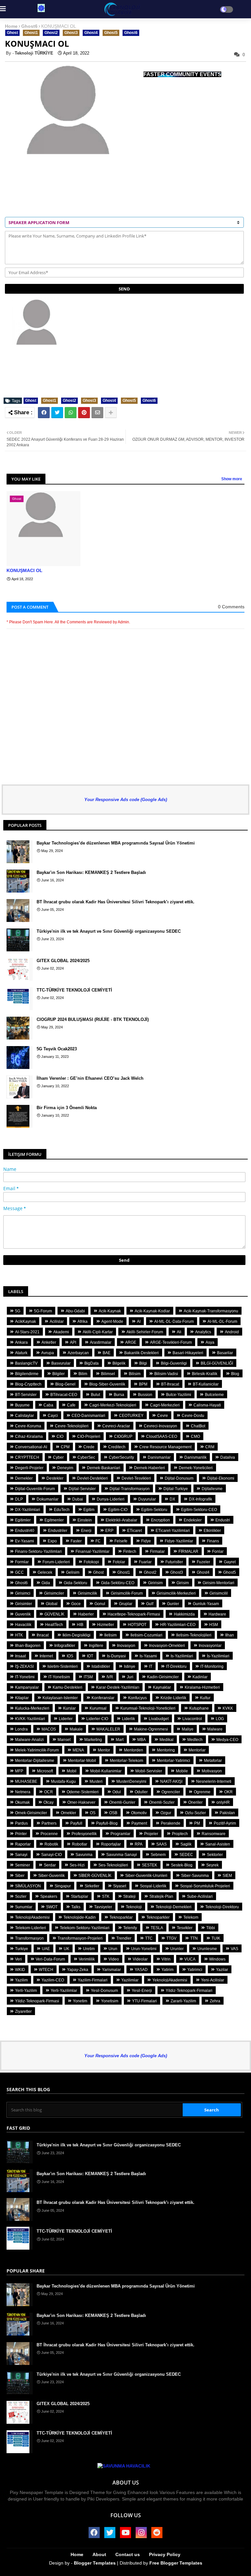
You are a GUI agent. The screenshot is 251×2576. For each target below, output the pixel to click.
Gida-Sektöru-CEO (118, 1583)
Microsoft (45, 1771)
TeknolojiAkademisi (32, 1917)
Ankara (21, 1342)
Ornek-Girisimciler (31, 1813)
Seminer (23, 1865)
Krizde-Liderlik (173, 1698)
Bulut (95, 1395)
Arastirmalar (101, 1342)
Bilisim (135, 1374)
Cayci (53, 1416)
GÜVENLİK (54, 1614)
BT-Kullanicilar (206, 1384)
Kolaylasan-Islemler (60, 1698)
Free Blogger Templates (176, 2563)
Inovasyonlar (210, 1646)
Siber (20, 1876)
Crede (89, 1447)
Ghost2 (51, 33)
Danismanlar (159, 1457)
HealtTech (54, 1625)
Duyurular (147, 1499)
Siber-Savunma (195, 1876)
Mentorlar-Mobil (82, 1761)
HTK (19, 1635)
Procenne (49, 1834)
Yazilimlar (130, 1980)
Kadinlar (200, 1677)
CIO (60, 1436)
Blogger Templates (95, 2563)
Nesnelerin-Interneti (214, 1781)
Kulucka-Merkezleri (32, 1708)
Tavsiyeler (103, 1907)
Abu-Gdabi (75, 1311)
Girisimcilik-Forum (127, 1593)
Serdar (50, 1865)
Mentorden (134, 1750)
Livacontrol (192, 1719)
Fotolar (119, 1562)
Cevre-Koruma (28, 1426)
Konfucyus (137, 1698)
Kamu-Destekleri (67, 1687)
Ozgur (166, 1813)
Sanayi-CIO (51, 1855)
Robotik (51, 1844)
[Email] (97, 413)
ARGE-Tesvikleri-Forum (171, 1342)
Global (52, 1604)
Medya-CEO (227, 1740)
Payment (139, 1823)
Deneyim (65, 1468)
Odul (117, 1792)
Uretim (89, 1949)
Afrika (83, 1321)
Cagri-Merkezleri (165, 1405)
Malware (215, 1729)
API (73, 1342)
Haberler (86, 1614)
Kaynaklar (162, 1687)
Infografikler (65, 1646)
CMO (195, 1436)
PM (197, 1823)
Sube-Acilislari (200, 1896)
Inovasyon (126, 1646)
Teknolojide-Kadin (80, 1917)
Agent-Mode (112, 1321)
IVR (110, 1677)
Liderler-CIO (97, 1719)
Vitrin (166, 1959)
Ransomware (214, 1834)
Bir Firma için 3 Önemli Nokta (67, 1108)
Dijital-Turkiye (176, 1489)
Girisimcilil (219, 1593)
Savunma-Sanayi (122, 1855)
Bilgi (143, 1363)
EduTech (62, 1510)
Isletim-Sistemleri (63, 1666)
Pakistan (227, 1813)
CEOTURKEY (131, 1416)
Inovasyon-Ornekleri (167, 1646)
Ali (179, 1332)
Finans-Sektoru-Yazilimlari (38, 1551)
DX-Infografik (201, 1499)
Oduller (141, 1792)
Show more (232, 479)
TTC (149, 1938)
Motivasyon (212, 1771)
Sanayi (21, 1855)
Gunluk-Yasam (206, 1604)
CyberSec (86, 1457)
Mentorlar (197, 1750)
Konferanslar (103, 1698)
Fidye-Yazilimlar (179, 1541)
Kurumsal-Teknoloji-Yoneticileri (148, 1708)
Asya (210, 1342)
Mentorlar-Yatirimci (174, 1761)
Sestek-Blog (182, 1865)
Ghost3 (71, 33)
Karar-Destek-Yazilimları (118, 1687)
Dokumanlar (48, 1499)
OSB (113, 1813)
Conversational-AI (31, 1447)
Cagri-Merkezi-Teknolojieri (113, 1405)
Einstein (85, 1520)
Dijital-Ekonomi (221, 1478)
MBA (142, 1740)
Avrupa (48, 1353)
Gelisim (73, 1572)
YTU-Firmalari (144, 2001)
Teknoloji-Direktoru (222, 1907)
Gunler (173, 1604)
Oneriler (195, 1802)
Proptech (180, 1834)
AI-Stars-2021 (27, 1332)
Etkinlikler (212, 1531)
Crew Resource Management (165, 1447)
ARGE (131, 1342)
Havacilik (23, 1625)
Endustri (223, 1520)
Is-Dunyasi (116, 1656)
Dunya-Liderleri (111, 1499)
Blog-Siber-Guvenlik (107, 1384)
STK (106, 1896)
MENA (78, 1750)
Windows (217, 1959)
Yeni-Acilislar (213, 1980)
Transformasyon (29, 1938)
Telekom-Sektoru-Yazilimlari (85, 1928)
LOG (220, 1719)
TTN (194, 1938)
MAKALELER (108, 1729)
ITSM (88, 1677)
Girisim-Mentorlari (218, 1583)
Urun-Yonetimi (144, 1949)
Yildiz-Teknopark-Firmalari (189, 1991)
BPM (143, 1384)
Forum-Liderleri (56, 1562)
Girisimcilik (87, 1593)
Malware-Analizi (29, 1740)
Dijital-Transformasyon (130, 1489)
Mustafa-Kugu (63, 1781)
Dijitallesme (212, 1489)
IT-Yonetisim (59, 1677)
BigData (92, 1363)
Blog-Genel (65, 1384)
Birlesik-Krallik (205, 1374)
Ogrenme (202, 1792)
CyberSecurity (121, 1457)
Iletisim (110, 1635)
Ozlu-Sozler (195, 1813)
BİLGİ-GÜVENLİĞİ (217, 1363)
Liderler (66, 1719)
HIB (80, 1625)
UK (67, 1949)
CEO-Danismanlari (88, 1416)
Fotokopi (91, 1562)
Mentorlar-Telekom (126, 1761)
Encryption (160, 1520)
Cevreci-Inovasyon (160, 1426)
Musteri (96, 1781)
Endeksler (193, 1520)
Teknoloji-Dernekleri (174, 1907)
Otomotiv (139, 1813)
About (99, 2554)
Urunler (177, 1949)
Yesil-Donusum (104, 1991)
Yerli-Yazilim (26, 1991)
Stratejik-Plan (161, 1896)
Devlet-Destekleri (92, 1478)
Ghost (12, 33)
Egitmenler (54, 1520)
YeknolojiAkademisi (170, 1980)
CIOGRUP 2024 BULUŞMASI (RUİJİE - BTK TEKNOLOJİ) (93, 1019)
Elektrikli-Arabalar (121, 1520)
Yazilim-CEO (53, 1980)
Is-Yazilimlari (182, 1656)
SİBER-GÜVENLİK (95, 1876)
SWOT (52, 1907)
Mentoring (166, 1750)
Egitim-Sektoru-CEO (199, 1510)
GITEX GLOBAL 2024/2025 (63, 961)
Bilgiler (59, 1374)
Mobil (72, 1771)
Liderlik (128, 1719)
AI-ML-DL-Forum (222, 1321)
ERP (109, 1531)
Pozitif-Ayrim (225, 1823)
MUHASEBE (26, 1781)
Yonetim (80, 2001)
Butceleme (214, 1395)
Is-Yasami (148, 1656)
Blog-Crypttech (28, 1384)
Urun (113, 1949)
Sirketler (92, 1886)
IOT (90, 1656)
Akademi (61, 1332)
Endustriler (58, 1531)
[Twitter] (57, 413)
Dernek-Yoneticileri (196, 1468)
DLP (19, 1499)
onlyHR (223, 1802)
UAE (46, 1949)
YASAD (141, 1970)
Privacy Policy (165, 2554)
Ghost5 (111, 33)
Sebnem (158, 1855)
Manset (64, 1740)
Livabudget (159, 1719)
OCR (49, 1792)
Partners (49, 1823)
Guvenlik (23, 1614)
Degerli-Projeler (29, 1468)
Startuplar (80, 1896)
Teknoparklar (121, 1917)
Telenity (130, 1928)
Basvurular (61, 1363)
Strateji (129, 1896)
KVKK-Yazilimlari (30, 1719)
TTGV (171, 1938)
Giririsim (155, 1583)
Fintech (130, 1551)
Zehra (215, 2001)
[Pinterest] (84, 413)
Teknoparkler (158, 1917)
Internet (46, 1656)
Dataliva (228, 1457)
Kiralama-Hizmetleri (202, 1687)
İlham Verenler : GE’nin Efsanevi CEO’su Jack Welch (90, 1078)
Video (114, 1959)
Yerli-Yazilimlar (64, 1991)
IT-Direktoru (176, 1666)
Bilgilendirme (27, 1374)
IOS (70, 1656)
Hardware (217, 1614)
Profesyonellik (84, 1834)
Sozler (21, 1896)
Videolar (140, 1959)
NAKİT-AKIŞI (171, 1781)
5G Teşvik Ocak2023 (57, 1049)
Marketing (93, 1740)
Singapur (63, 1886)
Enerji (86, 1531)
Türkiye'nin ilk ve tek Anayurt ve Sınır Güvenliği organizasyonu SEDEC (109, 931)
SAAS (161, 1844)
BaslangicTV (26, 1363)
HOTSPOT (137, 1625)
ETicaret (134, 1531)
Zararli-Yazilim (183, 2001)
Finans (213, 1541)
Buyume (22, 1405)
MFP (19, 1771)
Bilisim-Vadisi (166, 1374)
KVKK (228, 1708)
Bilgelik (119, 1363)
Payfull (76, 1823)
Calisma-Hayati (207, 1405)
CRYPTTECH (27, 1457)
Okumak (22, 1802)
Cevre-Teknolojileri (72, 1426)
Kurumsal (98, 1708)
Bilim (83, 1374)
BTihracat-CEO (64, 1395)
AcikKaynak (25, 1321)
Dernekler (24, 1478)
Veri (18, 1959)
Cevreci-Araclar (116, 1426)
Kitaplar (22, 1698)
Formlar (22, 1562)
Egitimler (23, 1520)
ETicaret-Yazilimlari (173, 1531)
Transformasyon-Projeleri (80, 1938)
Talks (76, 1907)
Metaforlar (213, 1761)
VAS (234, 1949)
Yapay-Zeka (78, 1970)
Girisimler (24, 1604)
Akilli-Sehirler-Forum (145, 1332)
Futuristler (174, 1562)
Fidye (146, 1541)
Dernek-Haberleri (150, 1468)
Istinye (130, 1666)
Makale (76, 1729)
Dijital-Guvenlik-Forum (35, 1489)
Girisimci (23, 1593)
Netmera (23, 1792)
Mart (120, 1740)
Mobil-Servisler (149, 1771)
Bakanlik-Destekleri (142, 1353)
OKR (228, 1792)
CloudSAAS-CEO (162, 1436)
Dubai (78, 1499)
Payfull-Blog (107, 1823)
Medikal (167, 1740)
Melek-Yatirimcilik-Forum (37, 1750)
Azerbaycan (78, 1353)
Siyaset (120, 1886)
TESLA (157, 1928)
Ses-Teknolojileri (113, 1865)
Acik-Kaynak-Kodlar (152, 1311)
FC (98, 1541)
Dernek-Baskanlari (104, 1468)
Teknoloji (134, 1907)
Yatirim (167, 1970)
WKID (20, 1970)
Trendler (124, 1938)
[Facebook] (44, 413)
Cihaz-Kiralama (29, 1436)
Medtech (195, 1740)
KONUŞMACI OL (25, 570)
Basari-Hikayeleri (188, 1353)
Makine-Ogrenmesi (151, 1729)
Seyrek (212, 1865)
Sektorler (215, 1855)
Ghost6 (29, 26)
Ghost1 (31, 33)
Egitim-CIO (118, 1510)
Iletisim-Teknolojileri (194, 1635)
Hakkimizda (184, 1614)
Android (232, 1332)
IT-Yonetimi (25, 1677)
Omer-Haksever (81, 1802)
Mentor (104, 1750)
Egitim (89, 1510)
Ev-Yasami (25, 1541)
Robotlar (80, 1844)
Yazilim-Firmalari (93, 1980)
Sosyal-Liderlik (153, 1886)
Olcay (49, 1802)
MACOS (49, 1729)
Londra (21, 1729)
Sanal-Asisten (218, 1844)
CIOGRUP (123, 1436)
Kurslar (69, 1708)
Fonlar (218, 1551)
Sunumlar (24, 1907)
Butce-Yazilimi (179, 1395)
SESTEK (150, 1865)
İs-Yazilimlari (218, 1656)
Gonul (100, 1604)
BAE (107, 1353)
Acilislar (57, 1321)
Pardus (21, 1823)
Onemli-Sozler (162, 1802)
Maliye (188, 1729)
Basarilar (225, 1353)
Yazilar (222, 1970)
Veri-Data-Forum (50, 1959)
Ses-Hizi (77, 1865)
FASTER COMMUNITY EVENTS (182, 74)
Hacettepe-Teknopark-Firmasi (134, 1614)
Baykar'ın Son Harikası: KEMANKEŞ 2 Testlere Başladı (91, 872)
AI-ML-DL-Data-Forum (174, 1321)
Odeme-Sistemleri (83, 1792)
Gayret (230, 1562)
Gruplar (126, 1604)
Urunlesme (207, 1949)
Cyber (58, 1457)
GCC (19, 1572)
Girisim (183, 1583)
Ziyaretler (23, 2011)
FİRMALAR (188, 1551)
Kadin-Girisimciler (163, 1677)
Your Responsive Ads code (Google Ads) (126, 800)
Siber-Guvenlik (51, 1876)
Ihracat (43, 1635)
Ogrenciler (171, 1792)
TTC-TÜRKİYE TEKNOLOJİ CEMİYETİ (74, 990)
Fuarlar (145, 1562)
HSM (214, 1625)
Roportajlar (111, 1844)
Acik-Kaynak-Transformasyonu (211, 1311)
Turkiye (22, 1949)
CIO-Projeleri (89, 1436)
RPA (139, 1844)
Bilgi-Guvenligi (174, 1363)
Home (11, 26)
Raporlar (23, 1844)
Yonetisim (110, 2001)
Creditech (117, 1447)
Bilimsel (108, 1374)
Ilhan (230, 1635)
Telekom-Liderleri (31, 1928)
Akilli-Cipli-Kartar (98, 1332)
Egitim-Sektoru (154, 1510)
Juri (130, 1677)
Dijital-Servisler (82, 1489)
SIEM (227, 1876)
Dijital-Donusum (179, 1478)
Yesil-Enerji (142, 1991)
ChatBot (198, 1426)
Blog (235, 1374)
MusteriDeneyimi (131, 1781)
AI (139, 1321)
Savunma (84, 1855)
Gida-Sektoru (75, 1583)
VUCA (190, 1959)
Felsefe (121, 1541)
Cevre (163, 1416)
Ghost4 (91, 33)
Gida (46, 1583)
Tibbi (211, 1928)
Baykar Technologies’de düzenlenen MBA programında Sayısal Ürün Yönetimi (116, 843)
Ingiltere (96, 1646)
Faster (76, 1541)
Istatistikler (101, 1666)
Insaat (20, 1656)
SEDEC (186, 1855)
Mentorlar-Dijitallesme (35, 1761)
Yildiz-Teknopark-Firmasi (37, 2001)
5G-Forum (43, 1311)
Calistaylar (25, 1416)
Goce (76, 1604)
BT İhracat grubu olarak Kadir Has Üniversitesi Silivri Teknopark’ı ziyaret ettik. (116, 902)
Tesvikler (185, 1928)
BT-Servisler (26, 1395)
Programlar (120, 1834)
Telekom (191, 1917)
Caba (48, 1405)
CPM (65, 1447)
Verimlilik (87, 1959)
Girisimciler (54, 1593)
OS (93, 1813)
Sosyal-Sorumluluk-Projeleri (205, 1886)
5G (18, 1311)
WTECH (46, 1970)
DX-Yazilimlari (28, 1510)
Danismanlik (195, 1457)
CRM (210, 1447)
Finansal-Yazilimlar (92, 1551)
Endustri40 (25, 1531)
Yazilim (21, 1980)
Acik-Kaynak (110, 1311)
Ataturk (21, 1353)
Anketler (49, 1342)
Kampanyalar (27, 1687)
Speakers (49, 1896)
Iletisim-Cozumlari (146, 1635)
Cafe (71, 1405)
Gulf (150, 1604)
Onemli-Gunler (122, 1802)
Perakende (171, 1823)
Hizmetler (106, 1625)
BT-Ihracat (170, 1384)
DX (172, 1499)
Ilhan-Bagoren (28, 1646)
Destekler (55, 1478)
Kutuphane (199, 1708)
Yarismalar (111, 1970)
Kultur (205, 1698)
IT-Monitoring (212, 1666)
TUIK (216, 1938)
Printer (21, 1834)
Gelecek (45, 1572)
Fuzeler (203, 1562)
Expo (52, 1541)
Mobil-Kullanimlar (106, 1771)
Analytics (203, 1332)
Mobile (182, 1771)
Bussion (145, 1395)
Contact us (128, 2554)
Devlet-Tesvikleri (136, 1478)
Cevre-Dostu (193, 1416)
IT (151, 1666)
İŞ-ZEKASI (24, 1666)
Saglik (186, 1844)
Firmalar (157, 1551)
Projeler (151, 1834)
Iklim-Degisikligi (76, 1635)
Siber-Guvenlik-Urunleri (146, 1876)
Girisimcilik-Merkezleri (176, 1593)
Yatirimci (195, 1970)
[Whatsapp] (71, 413)
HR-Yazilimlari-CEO (178, 1625)
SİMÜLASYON (28, 1886)
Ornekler (68, 1813)
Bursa (119, 1395)
